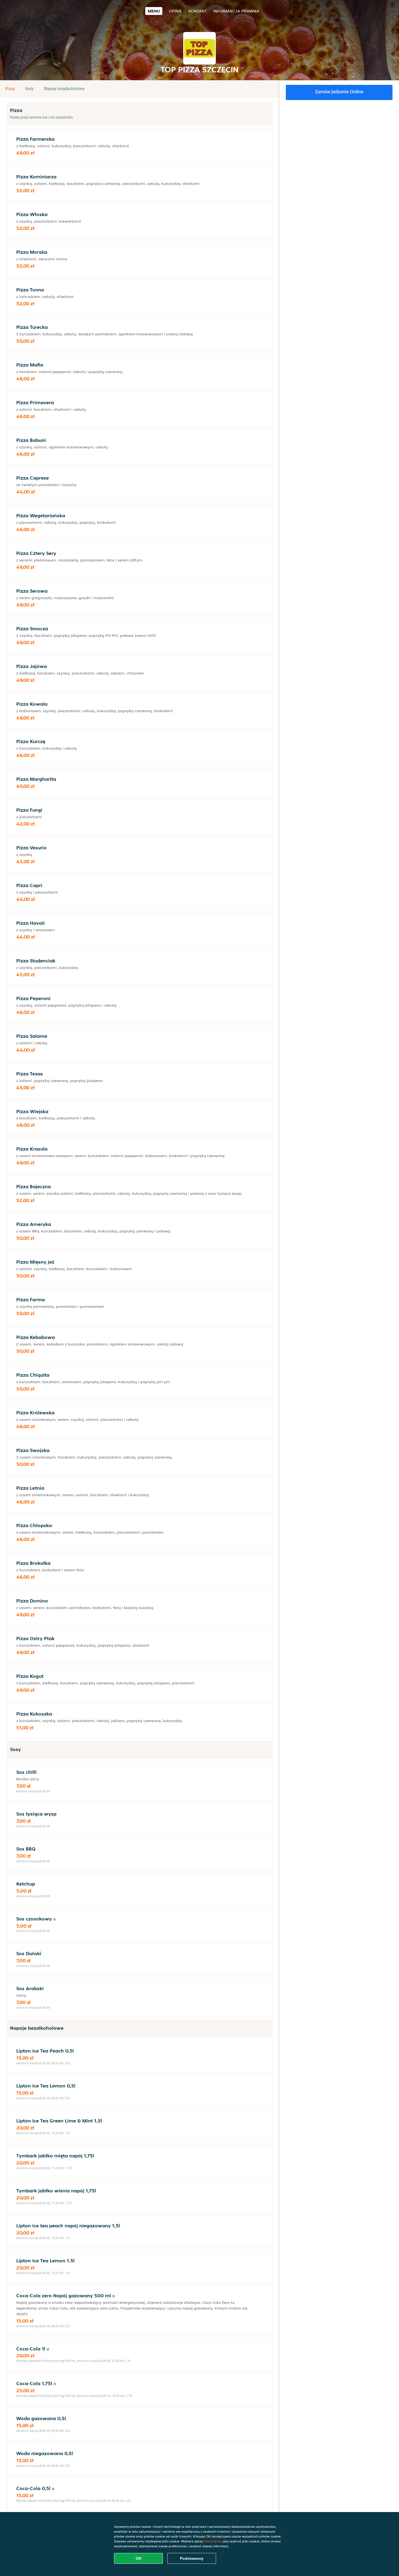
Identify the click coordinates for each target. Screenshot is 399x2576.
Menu (154, 11)
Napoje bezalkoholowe (64, 89)
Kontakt (198, 11)
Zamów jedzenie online (339, 92)
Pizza (10, 89)
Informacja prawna (236, 11)
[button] (271, 89)
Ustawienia (212, 2541)
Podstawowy (192, 2558)
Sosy (29, 89)
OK (139, 2558)
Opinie (175, 11)
